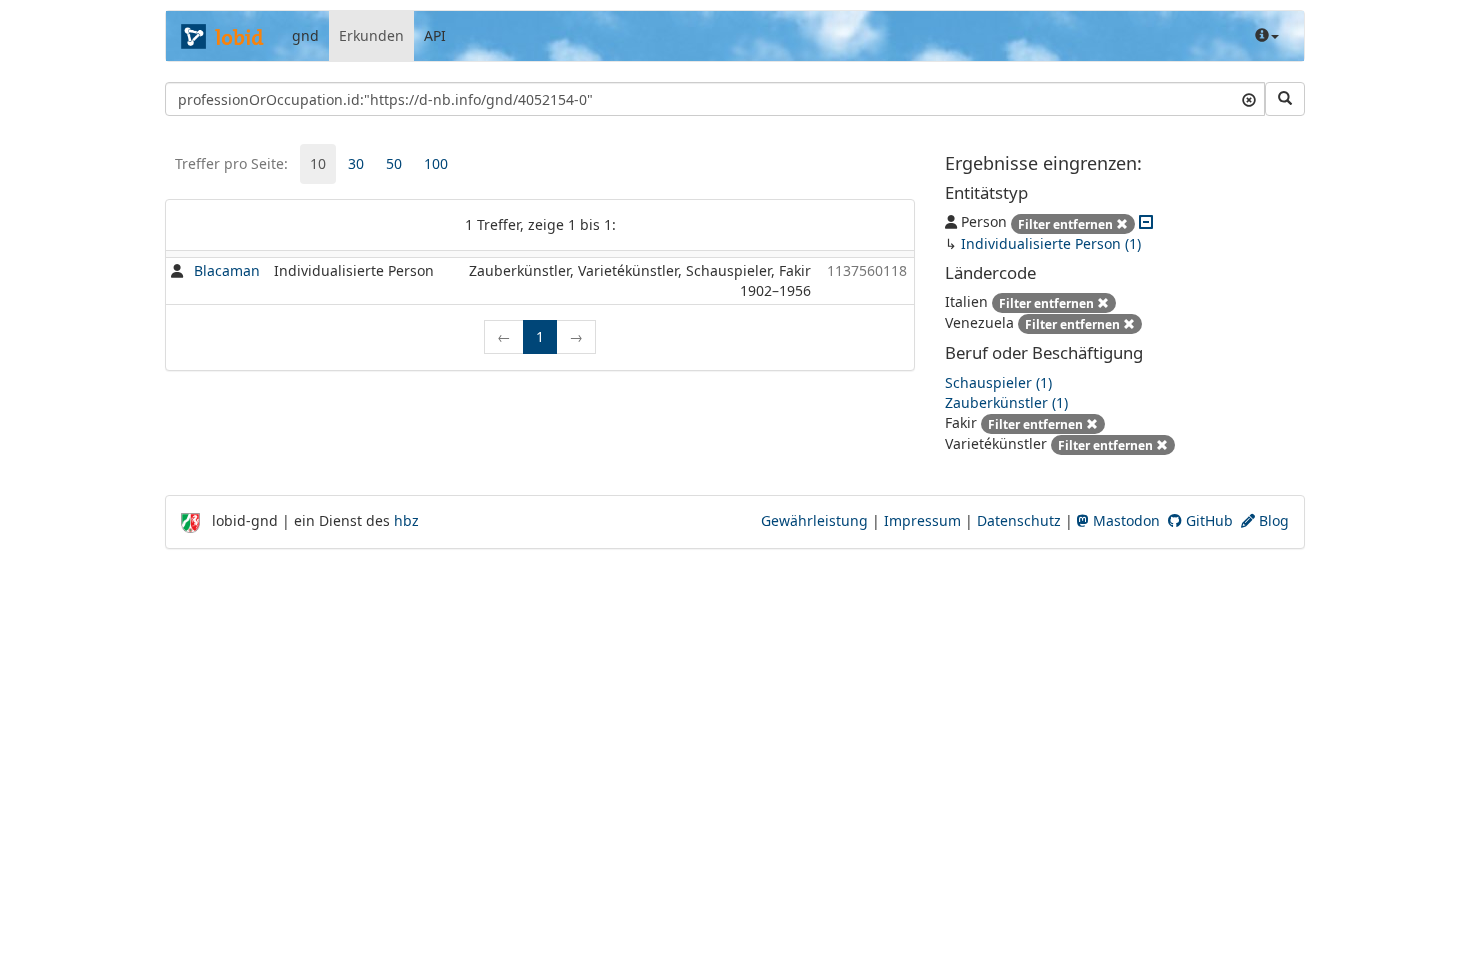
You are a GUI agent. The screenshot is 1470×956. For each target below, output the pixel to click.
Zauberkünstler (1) (1006, 402)
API (435, 35)
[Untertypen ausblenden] (1146, 221)
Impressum (922, 520)
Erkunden (371, 35)
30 (356, 163)
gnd (305, 35)
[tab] (318, 164)
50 (394, 163)
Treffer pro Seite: (231, 163)
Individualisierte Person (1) (1051, 243)
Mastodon (1124, 520)
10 (318, 163)
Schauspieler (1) (998, 382)
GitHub (1207, 520)
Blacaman (227, 270)
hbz (406, 520)
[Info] (1267, 36)
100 (436, 163)
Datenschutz (1019, 520)
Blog (1272, 520)
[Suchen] (1285, 99)
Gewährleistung (814, 520)
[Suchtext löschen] (1249, 99)
